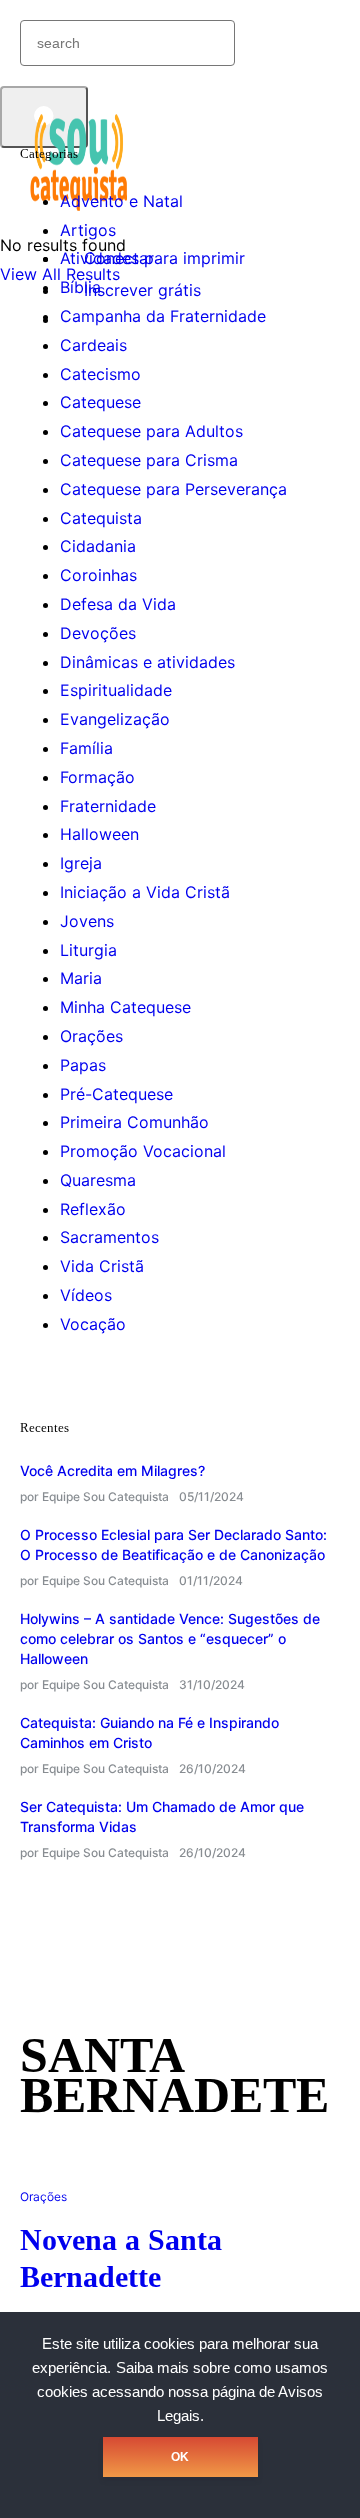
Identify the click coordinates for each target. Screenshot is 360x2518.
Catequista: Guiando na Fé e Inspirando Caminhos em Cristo (149, 1732)
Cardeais (93, 345)
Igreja (81, 863)
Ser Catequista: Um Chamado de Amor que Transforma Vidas (162, 1816)
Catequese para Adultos (151, 431)
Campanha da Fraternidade (163, 316)
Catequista (101, 518)
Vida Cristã (102, 1266)
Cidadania (98, 546)
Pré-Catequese (116, 1094)
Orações (91, 1036)
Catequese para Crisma (149, 460)
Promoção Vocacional (143, 1151)
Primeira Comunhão (134, 1122)
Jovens (87, 921)
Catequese (100, 402)
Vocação (93, 1324)
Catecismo (100, 374)
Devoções (98, 633)
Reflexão (93, 1209)
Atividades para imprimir (152, 258)
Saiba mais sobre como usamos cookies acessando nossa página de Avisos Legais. (182, 2392)
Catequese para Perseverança (173, 489)
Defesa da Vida (118, 604)
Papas (83, 1065)
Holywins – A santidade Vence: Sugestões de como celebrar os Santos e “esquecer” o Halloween (170, 1638)
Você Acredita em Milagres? (112, 1470)
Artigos (88, 230)
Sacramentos (109, 1237)
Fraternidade (108, 806)
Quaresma (98, 1180)
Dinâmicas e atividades (147, 662)
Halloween (99, 834)
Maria (81, 978)
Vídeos (86, 1295)
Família (86, 748)
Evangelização (115, 719)
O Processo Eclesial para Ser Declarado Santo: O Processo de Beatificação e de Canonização (173, 1544)
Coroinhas (98, 575)
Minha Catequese (125, 1007)
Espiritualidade (116, 690)
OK (180, 2457)
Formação (97, 777)
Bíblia (80, 287)
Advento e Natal (121, 201)
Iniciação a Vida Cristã (145, 892)
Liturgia (88, 950)
